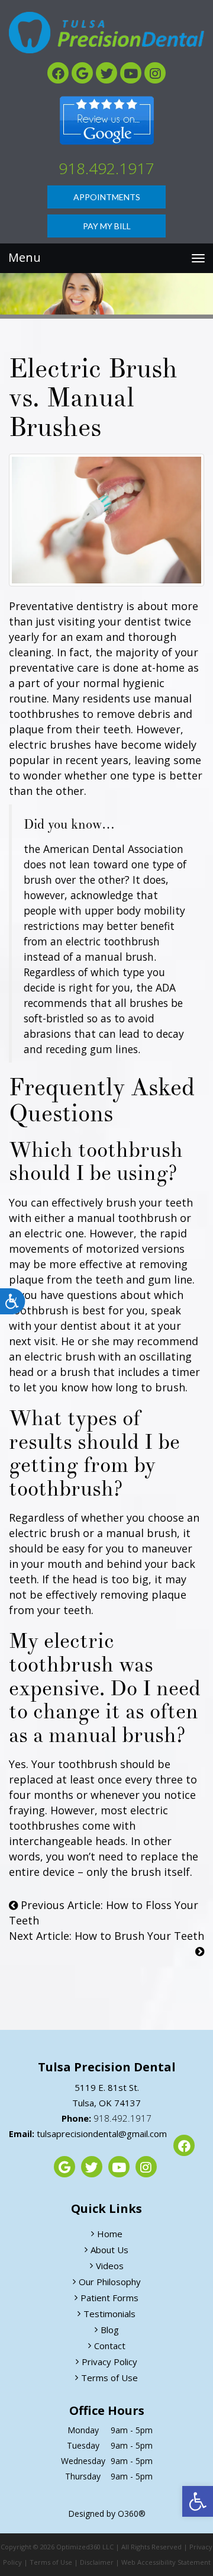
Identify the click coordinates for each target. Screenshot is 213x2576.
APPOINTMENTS (107, 197)
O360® (132, 2514)
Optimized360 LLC (85, 2547)
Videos (110, 2266)
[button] (198, 2501)
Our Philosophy (110, 2282)
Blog (110, 2330)
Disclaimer (97, 2562)
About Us (109, 2250)
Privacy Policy (109, 2362)
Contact (110, 2346)
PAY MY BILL (107, 226)
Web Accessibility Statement (166, 2562)
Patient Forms (109, 2298)
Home (110, 2234)
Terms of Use (109, 2378)
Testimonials (109, 2314)
